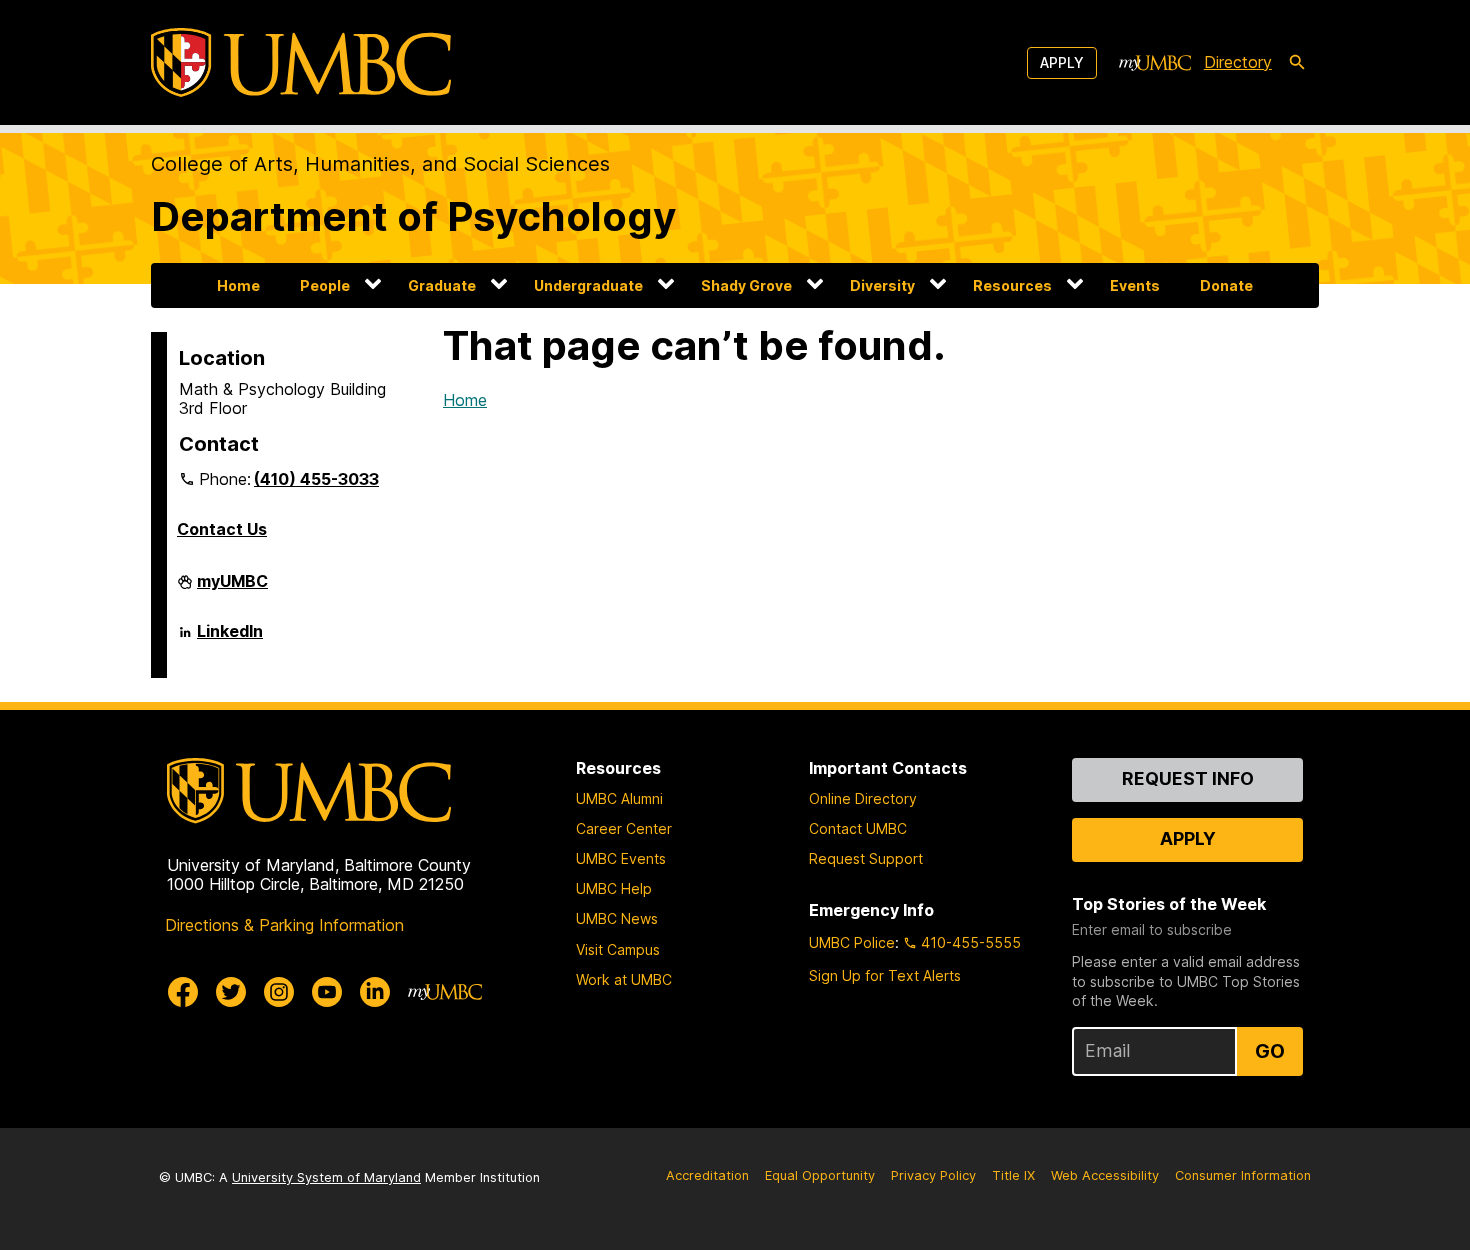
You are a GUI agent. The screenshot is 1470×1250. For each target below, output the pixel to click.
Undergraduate (588, 285)
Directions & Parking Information (284, 925)
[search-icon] (1297, 63)
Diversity (882, 285)
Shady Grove (746, 285)
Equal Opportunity (820, 1175)
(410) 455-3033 (316, 479)
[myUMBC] (1155, 63)
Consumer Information (1243, 1175)
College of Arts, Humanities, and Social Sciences (380, 164)
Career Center (624, 828)
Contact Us (222, 529)
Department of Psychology (413, 216)
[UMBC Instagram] (279, 992)
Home (238, 285)
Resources (1012, 285)
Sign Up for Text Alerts (885, 975)
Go (1270, 1051)
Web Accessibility (1105, 1175)
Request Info (1188, 778)
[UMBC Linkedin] (375, 992)
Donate (1226, 285)
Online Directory (863, 798)
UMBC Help (614, 888)
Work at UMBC (624, 979)
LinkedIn (230, 639)
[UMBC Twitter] (231, 992)
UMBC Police (852, 942)
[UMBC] (301, 62)
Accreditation (707, 1175)
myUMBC (232, 589)
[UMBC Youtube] (327, 992)
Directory (1238, 62)
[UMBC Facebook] (183, 992)
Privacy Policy (933, 1175)
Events (1135, 285)
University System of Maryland (326, 1177)
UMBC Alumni (619, 798)
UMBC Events (621, 858)
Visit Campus (618, 949)
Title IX (1013, 1175)
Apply (1062, 62)
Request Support (866, 858)
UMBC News (617, 918)
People (325, 285)
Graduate (442, 285)
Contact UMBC (858, 828)
